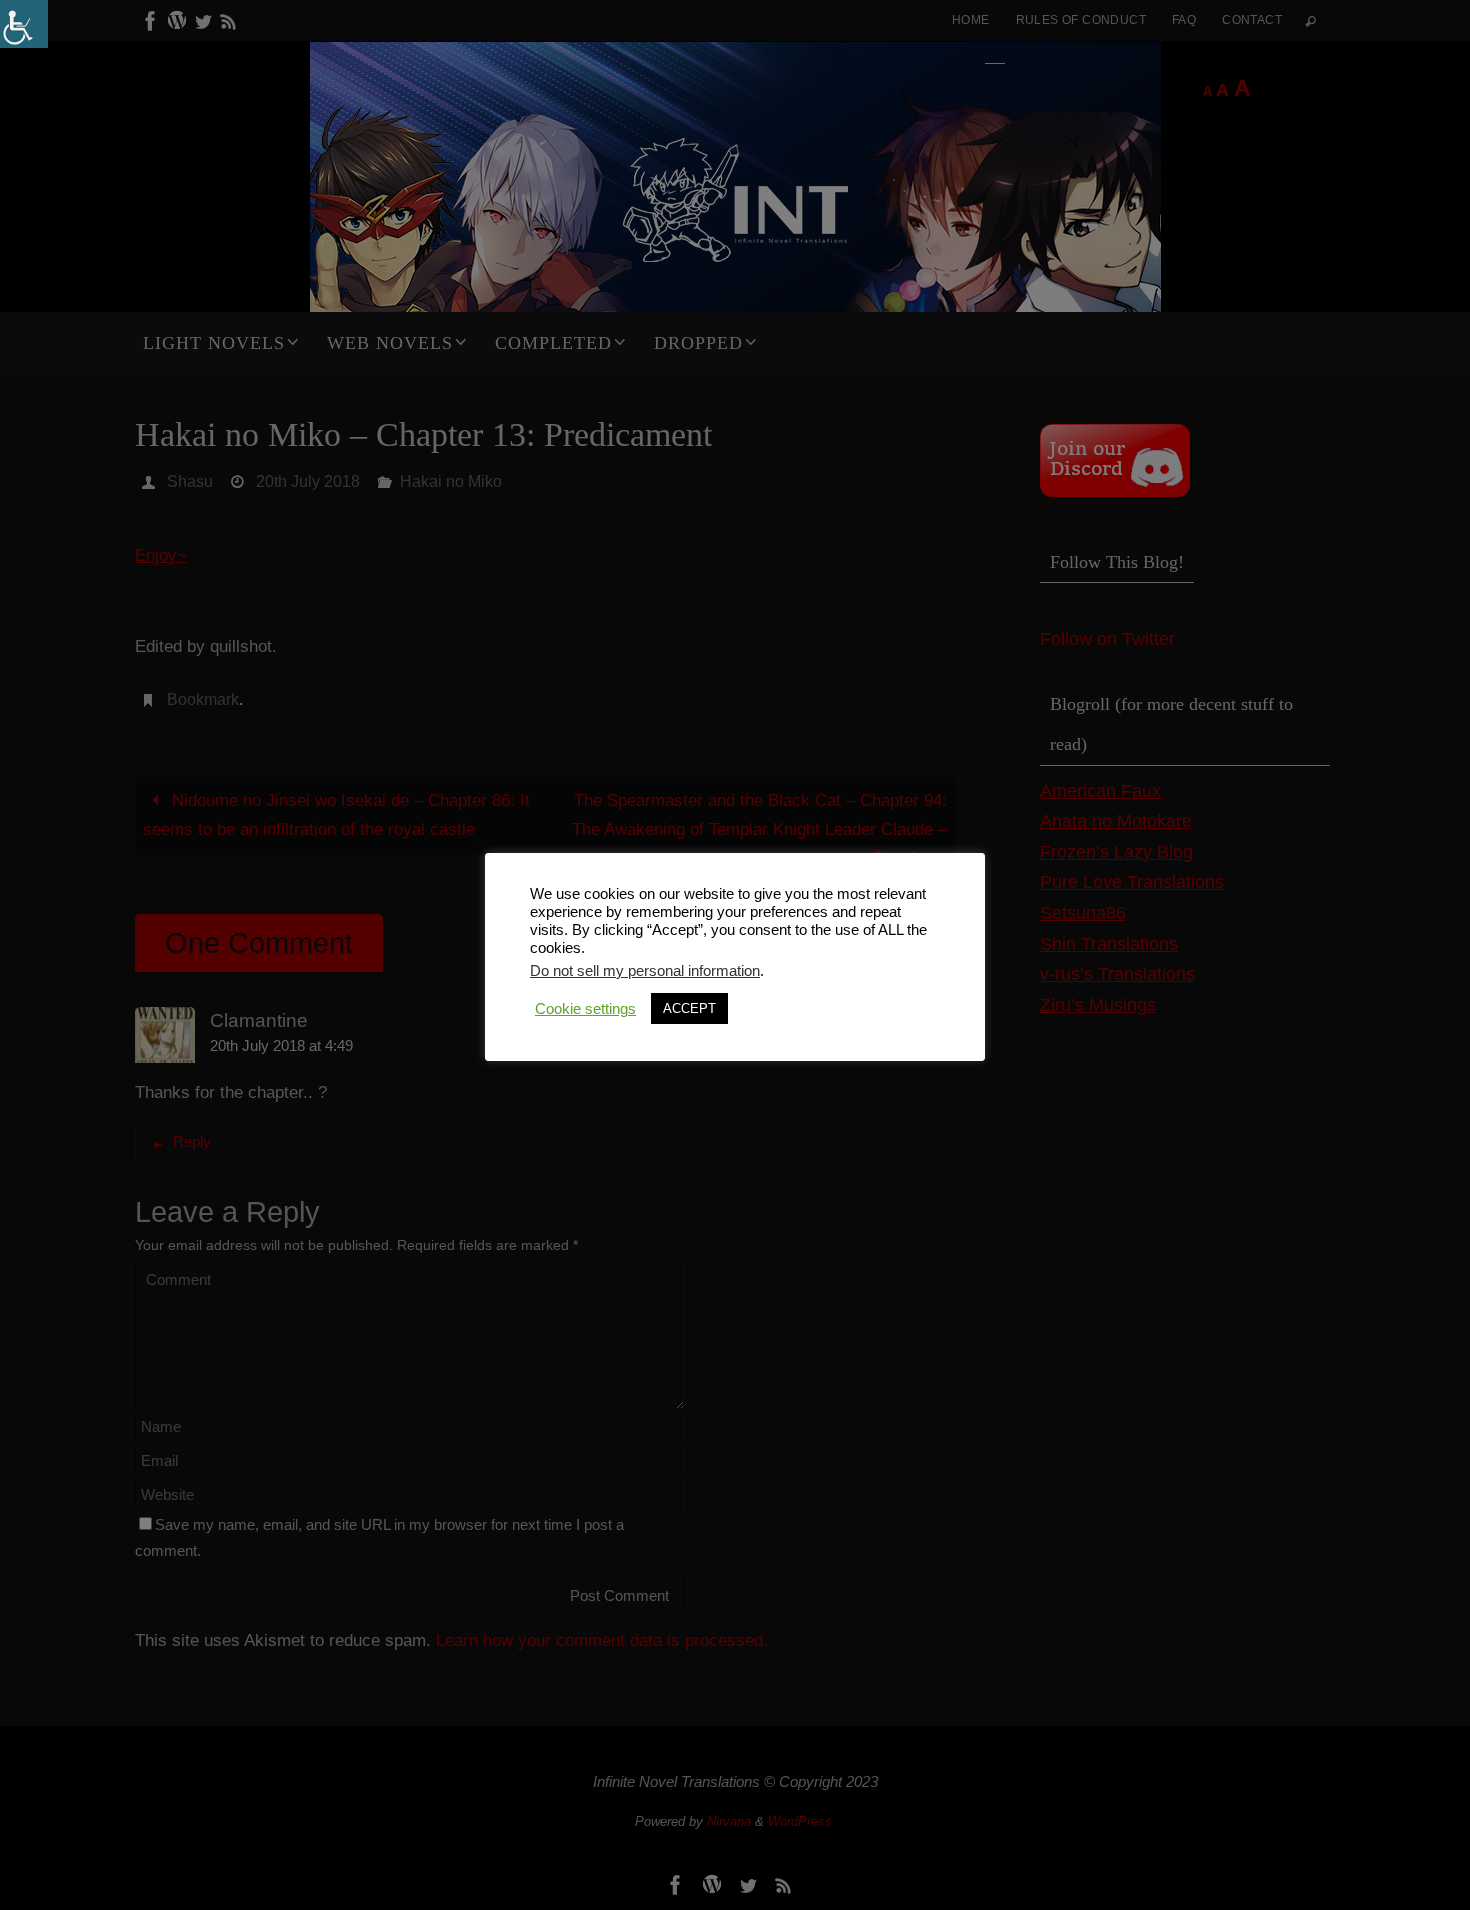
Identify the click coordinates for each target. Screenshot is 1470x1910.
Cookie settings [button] (585, 1009)
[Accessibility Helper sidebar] (24, 24)
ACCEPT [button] (689, 1008)
